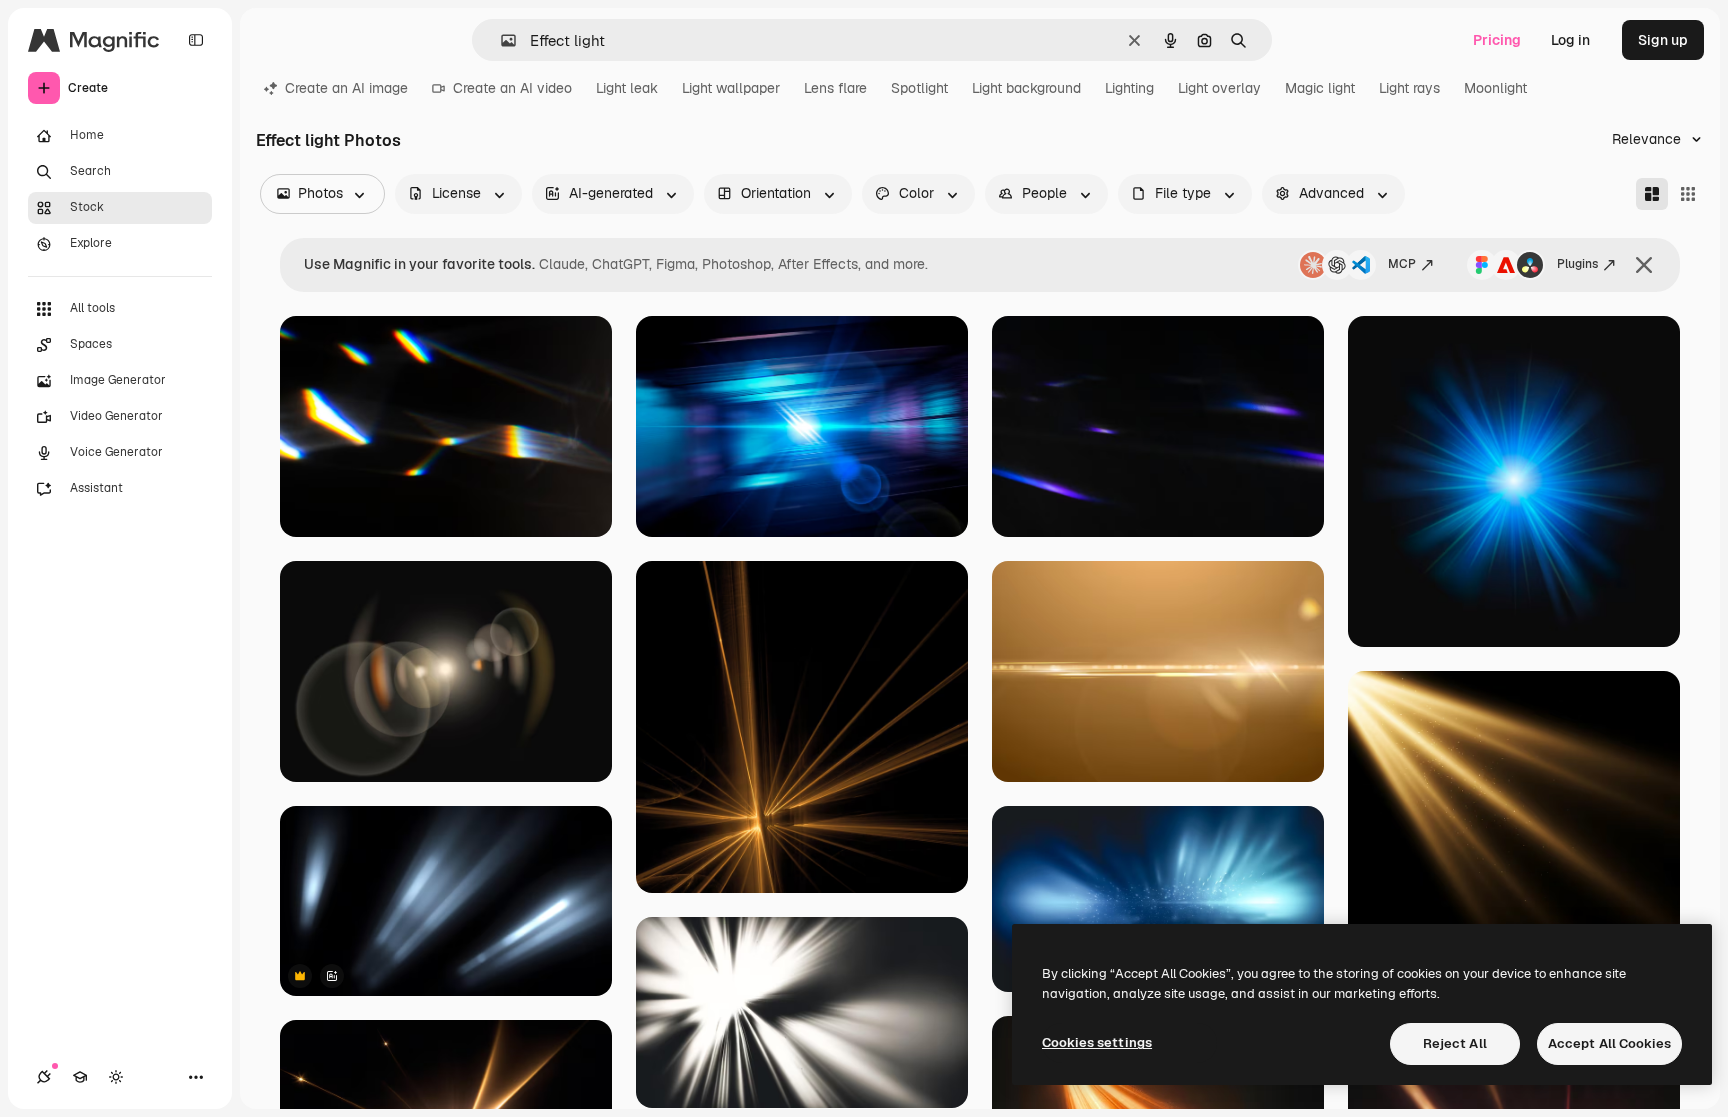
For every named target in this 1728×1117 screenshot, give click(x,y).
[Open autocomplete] (500, 40)
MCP (1402, 264)
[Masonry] (1652, 194)
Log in (1570, 40)
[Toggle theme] (116, 1077)
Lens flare (835, 88)
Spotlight (919, 88)
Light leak (627, 88)
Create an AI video (512, 88)
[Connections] (44, 1077)
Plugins (1577, 264)
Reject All (1455, 1043)
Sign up (1663, 40)
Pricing (1497, 40)
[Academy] (80, 1077)
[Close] (1644, 265)
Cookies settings (1097, 1042)
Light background (1026, 88)
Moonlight (1495, 88)
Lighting (1129, 88)
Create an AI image (346, 88)
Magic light (1320, 88)
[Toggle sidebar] (196, 40)
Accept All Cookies (1609, 1043)
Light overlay (1219, 88)
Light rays (1409, 88)
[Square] (1688, 194)
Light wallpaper (731, 88)
